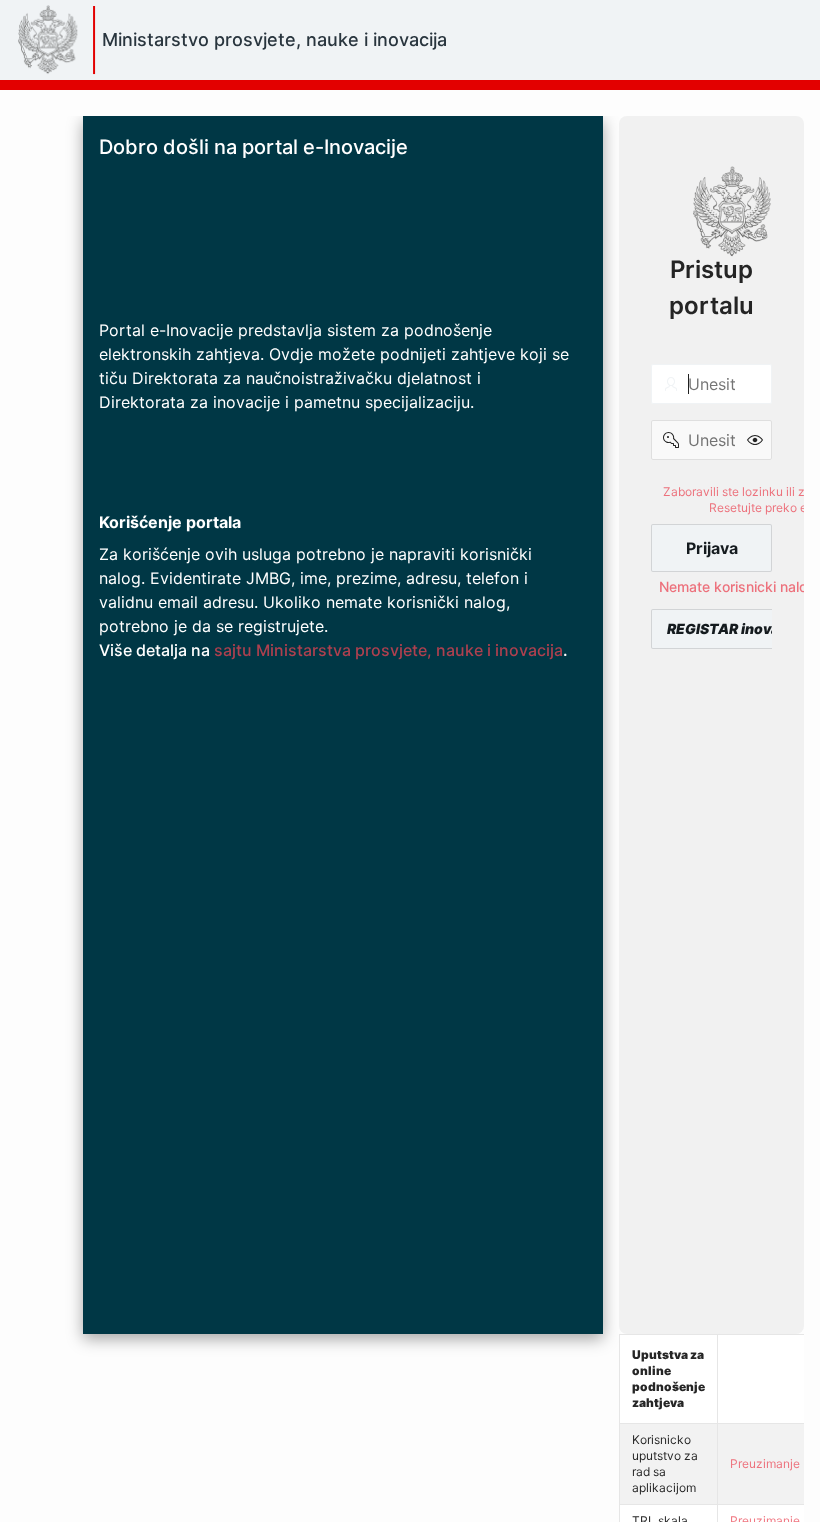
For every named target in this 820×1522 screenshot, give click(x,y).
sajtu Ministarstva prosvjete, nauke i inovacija (388, 650)
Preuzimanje (765, 1463)
